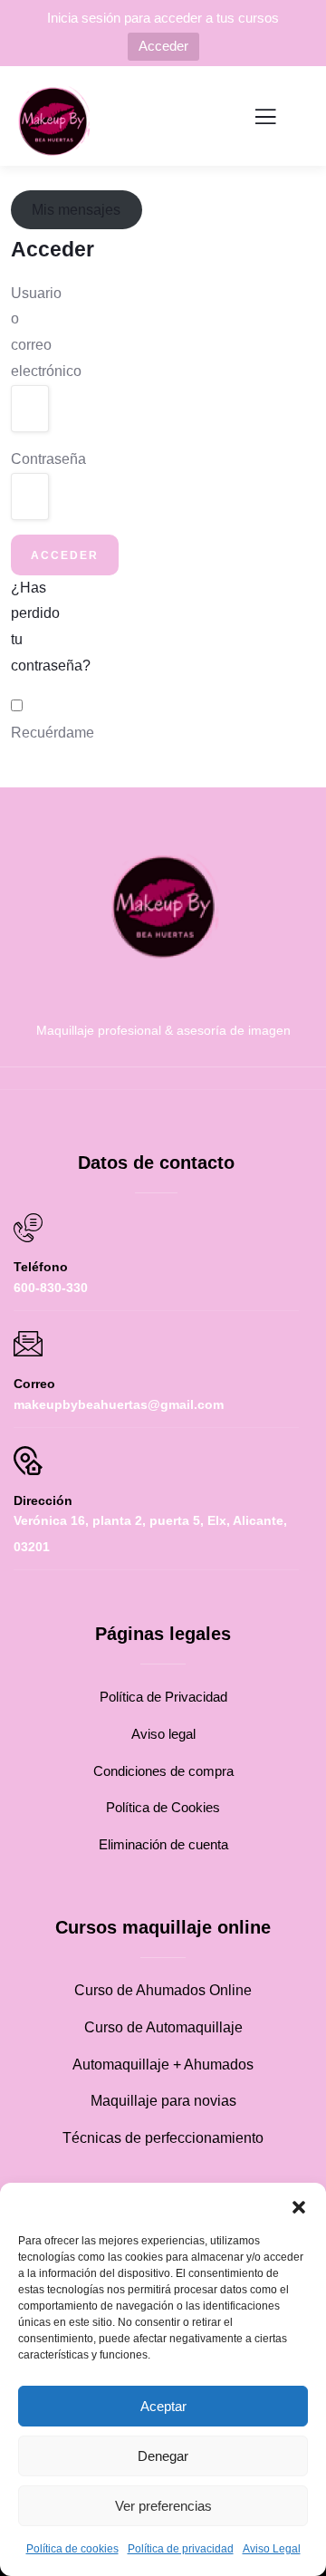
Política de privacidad (181, 2549)
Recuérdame (53, 733)
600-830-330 (51, 1288)
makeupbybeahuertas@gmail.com (119, 1404)
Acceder (163, 46)
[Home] (163, 907)
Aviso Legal (272, 2549)
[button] (299, 2205)
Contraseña (24, 459)
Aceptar (163, 2406)
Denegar (163, 2456)
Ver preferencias (163, 2506)
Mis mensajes (76, 210)
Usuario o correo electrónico (24, 332)
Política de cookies (72, 2549)
